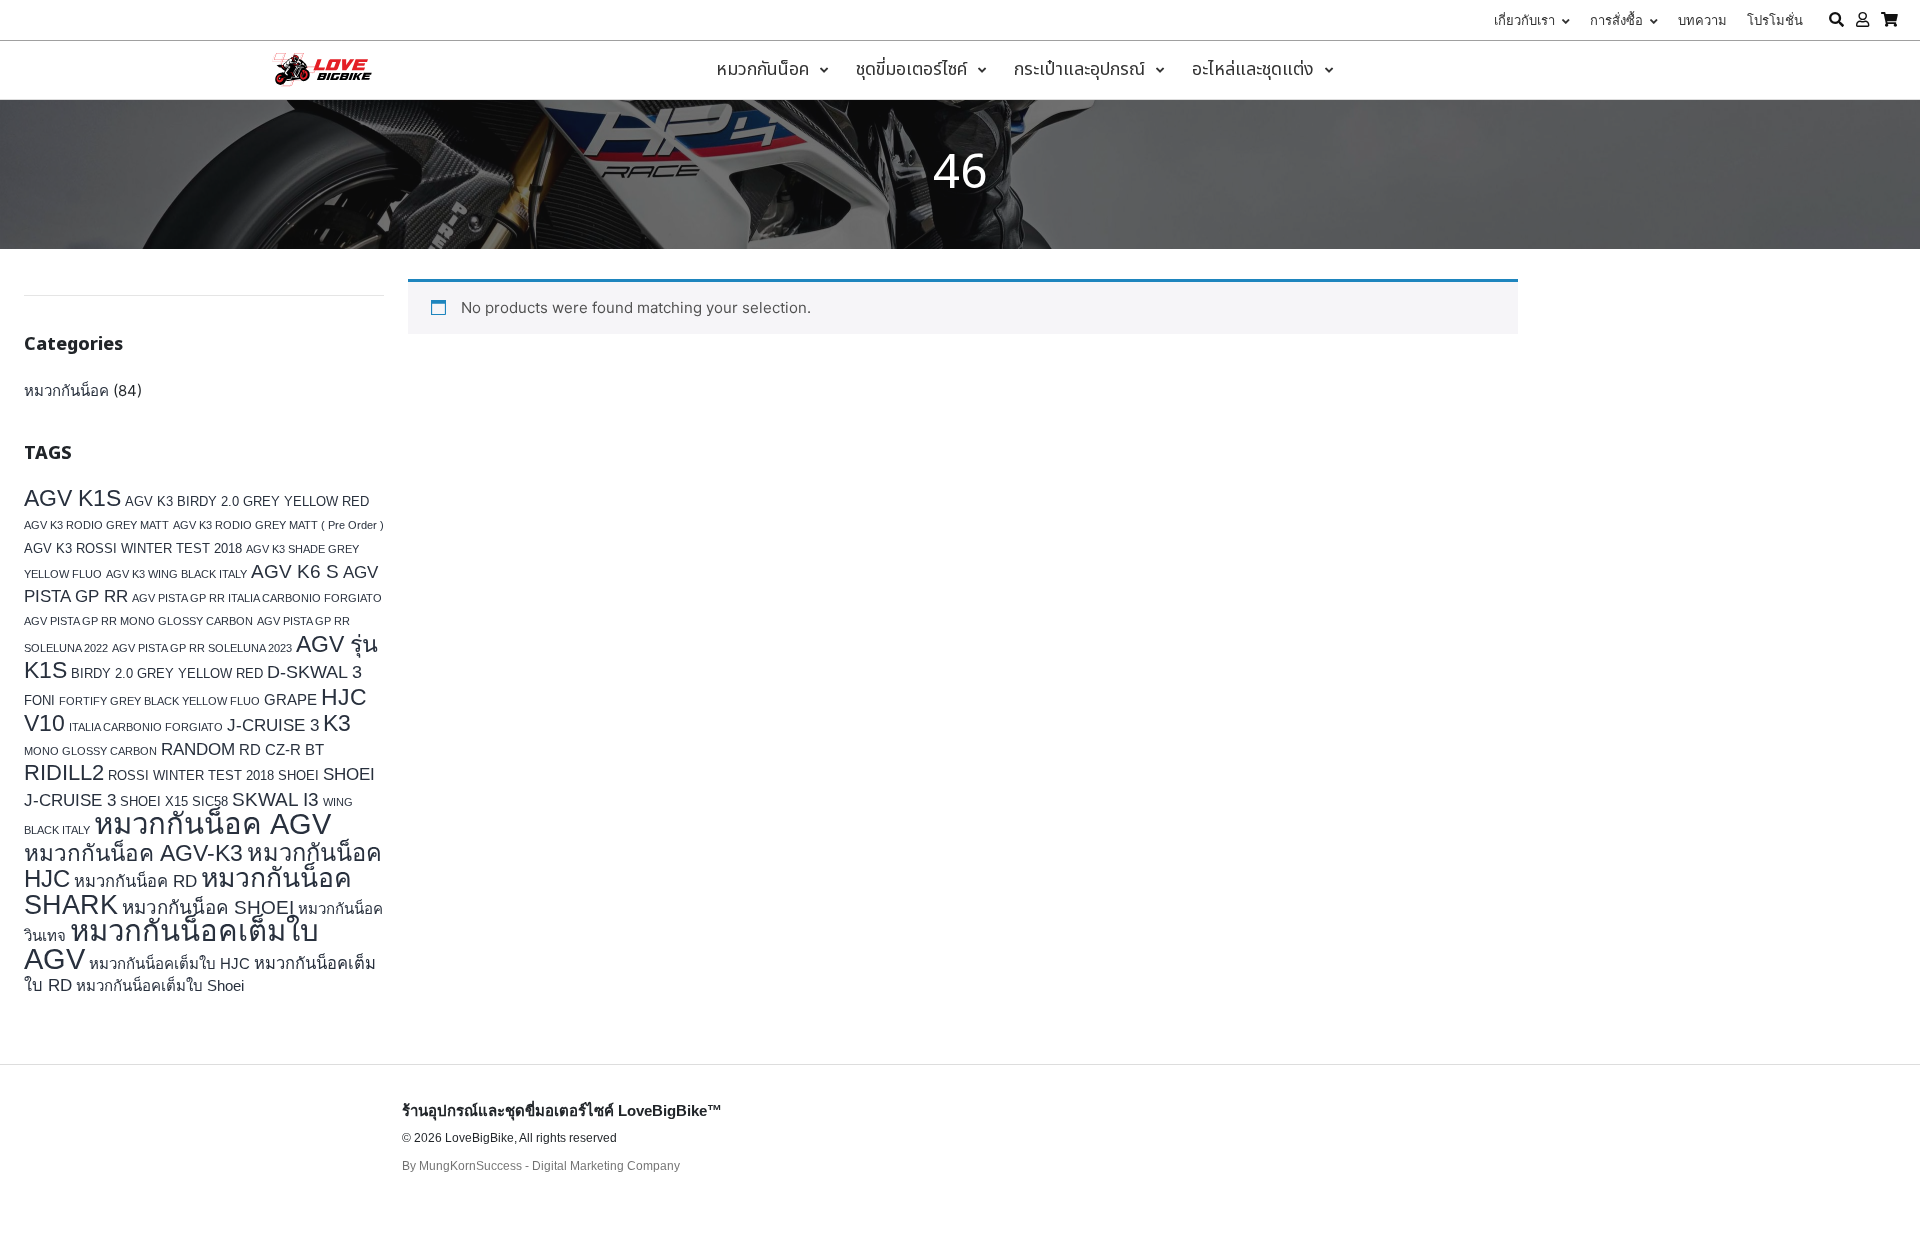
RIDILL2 (64, 772)
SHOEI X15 (154, 801)
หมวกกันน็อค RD (135, 881)
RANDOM (198, 749)
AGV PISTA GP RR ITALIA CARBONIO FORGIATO (257, 598)
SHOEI (298, 775)
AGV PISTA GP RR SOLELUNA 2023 (202, 648)
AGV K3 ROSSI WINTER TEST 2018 (133, 548)
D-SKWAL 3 (314, 672)
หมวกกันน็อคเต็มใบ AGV (171, 944)
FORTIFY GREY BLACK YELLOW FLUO (159, 701)
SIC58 (210, 801)
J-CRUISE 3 (273, 725)
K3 (337, 723)
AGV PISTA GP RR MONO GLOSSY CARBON (138, 621)
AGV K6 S (295, 571)
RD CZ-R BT (281, 749)
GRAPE (290, 699)
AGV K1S (72, 498)
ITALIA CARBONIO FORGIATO (146, 727)
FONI (39, 700)
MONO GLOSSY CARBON (90, 751)
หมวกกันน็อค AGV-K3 (133, 853)
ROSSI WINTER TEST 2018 (191, 775)
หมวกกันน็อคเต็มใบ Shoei (160, 985)
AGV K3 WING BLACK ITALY (176, 574)
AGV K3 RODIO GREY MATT (96, 525)
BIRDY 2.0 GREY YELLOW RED (167, 673)
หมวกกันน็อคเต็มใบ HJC (169, 963)
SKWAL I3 (275, 799)
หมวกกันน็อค (66, 390)
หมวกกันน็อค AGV (212, 823)
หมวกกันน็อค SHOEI (208, 907)
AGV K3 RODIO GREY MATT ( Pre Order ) (278, 525)
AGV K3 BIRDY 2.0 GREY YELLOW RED (247, 501)
